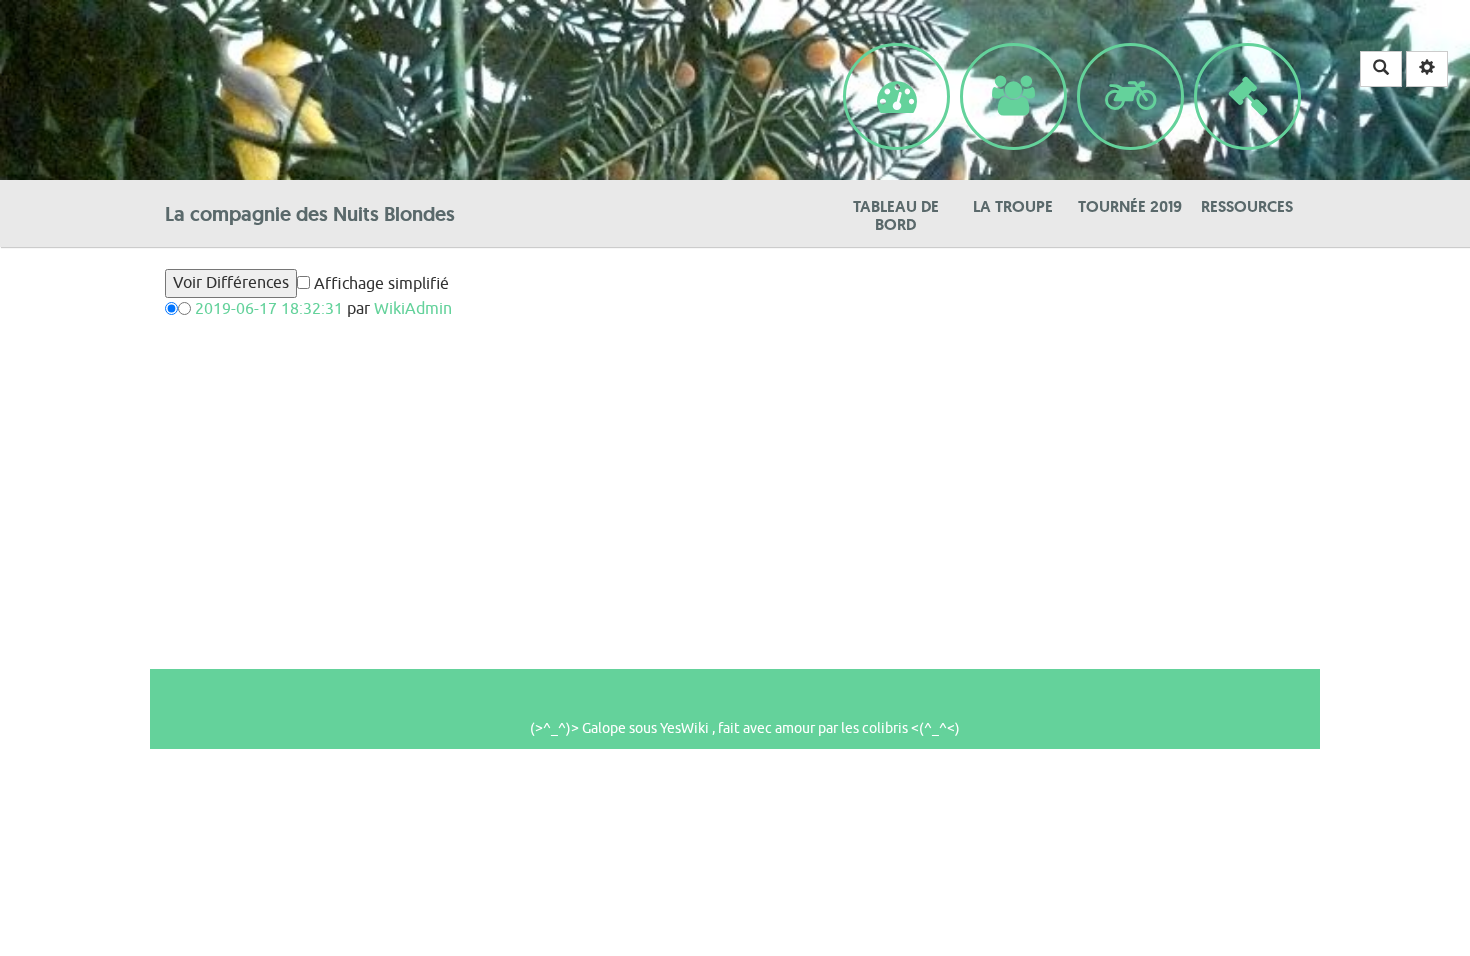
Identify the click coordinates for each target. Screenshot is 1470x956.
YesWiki (684, 728)
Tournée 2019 (1129, 55)
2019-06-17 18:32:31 (269, 309)
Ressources (1246, 55)
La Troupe (1012, 55)
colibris (885, 728)
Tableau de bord (895, 55)
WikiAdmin (413, 309)
